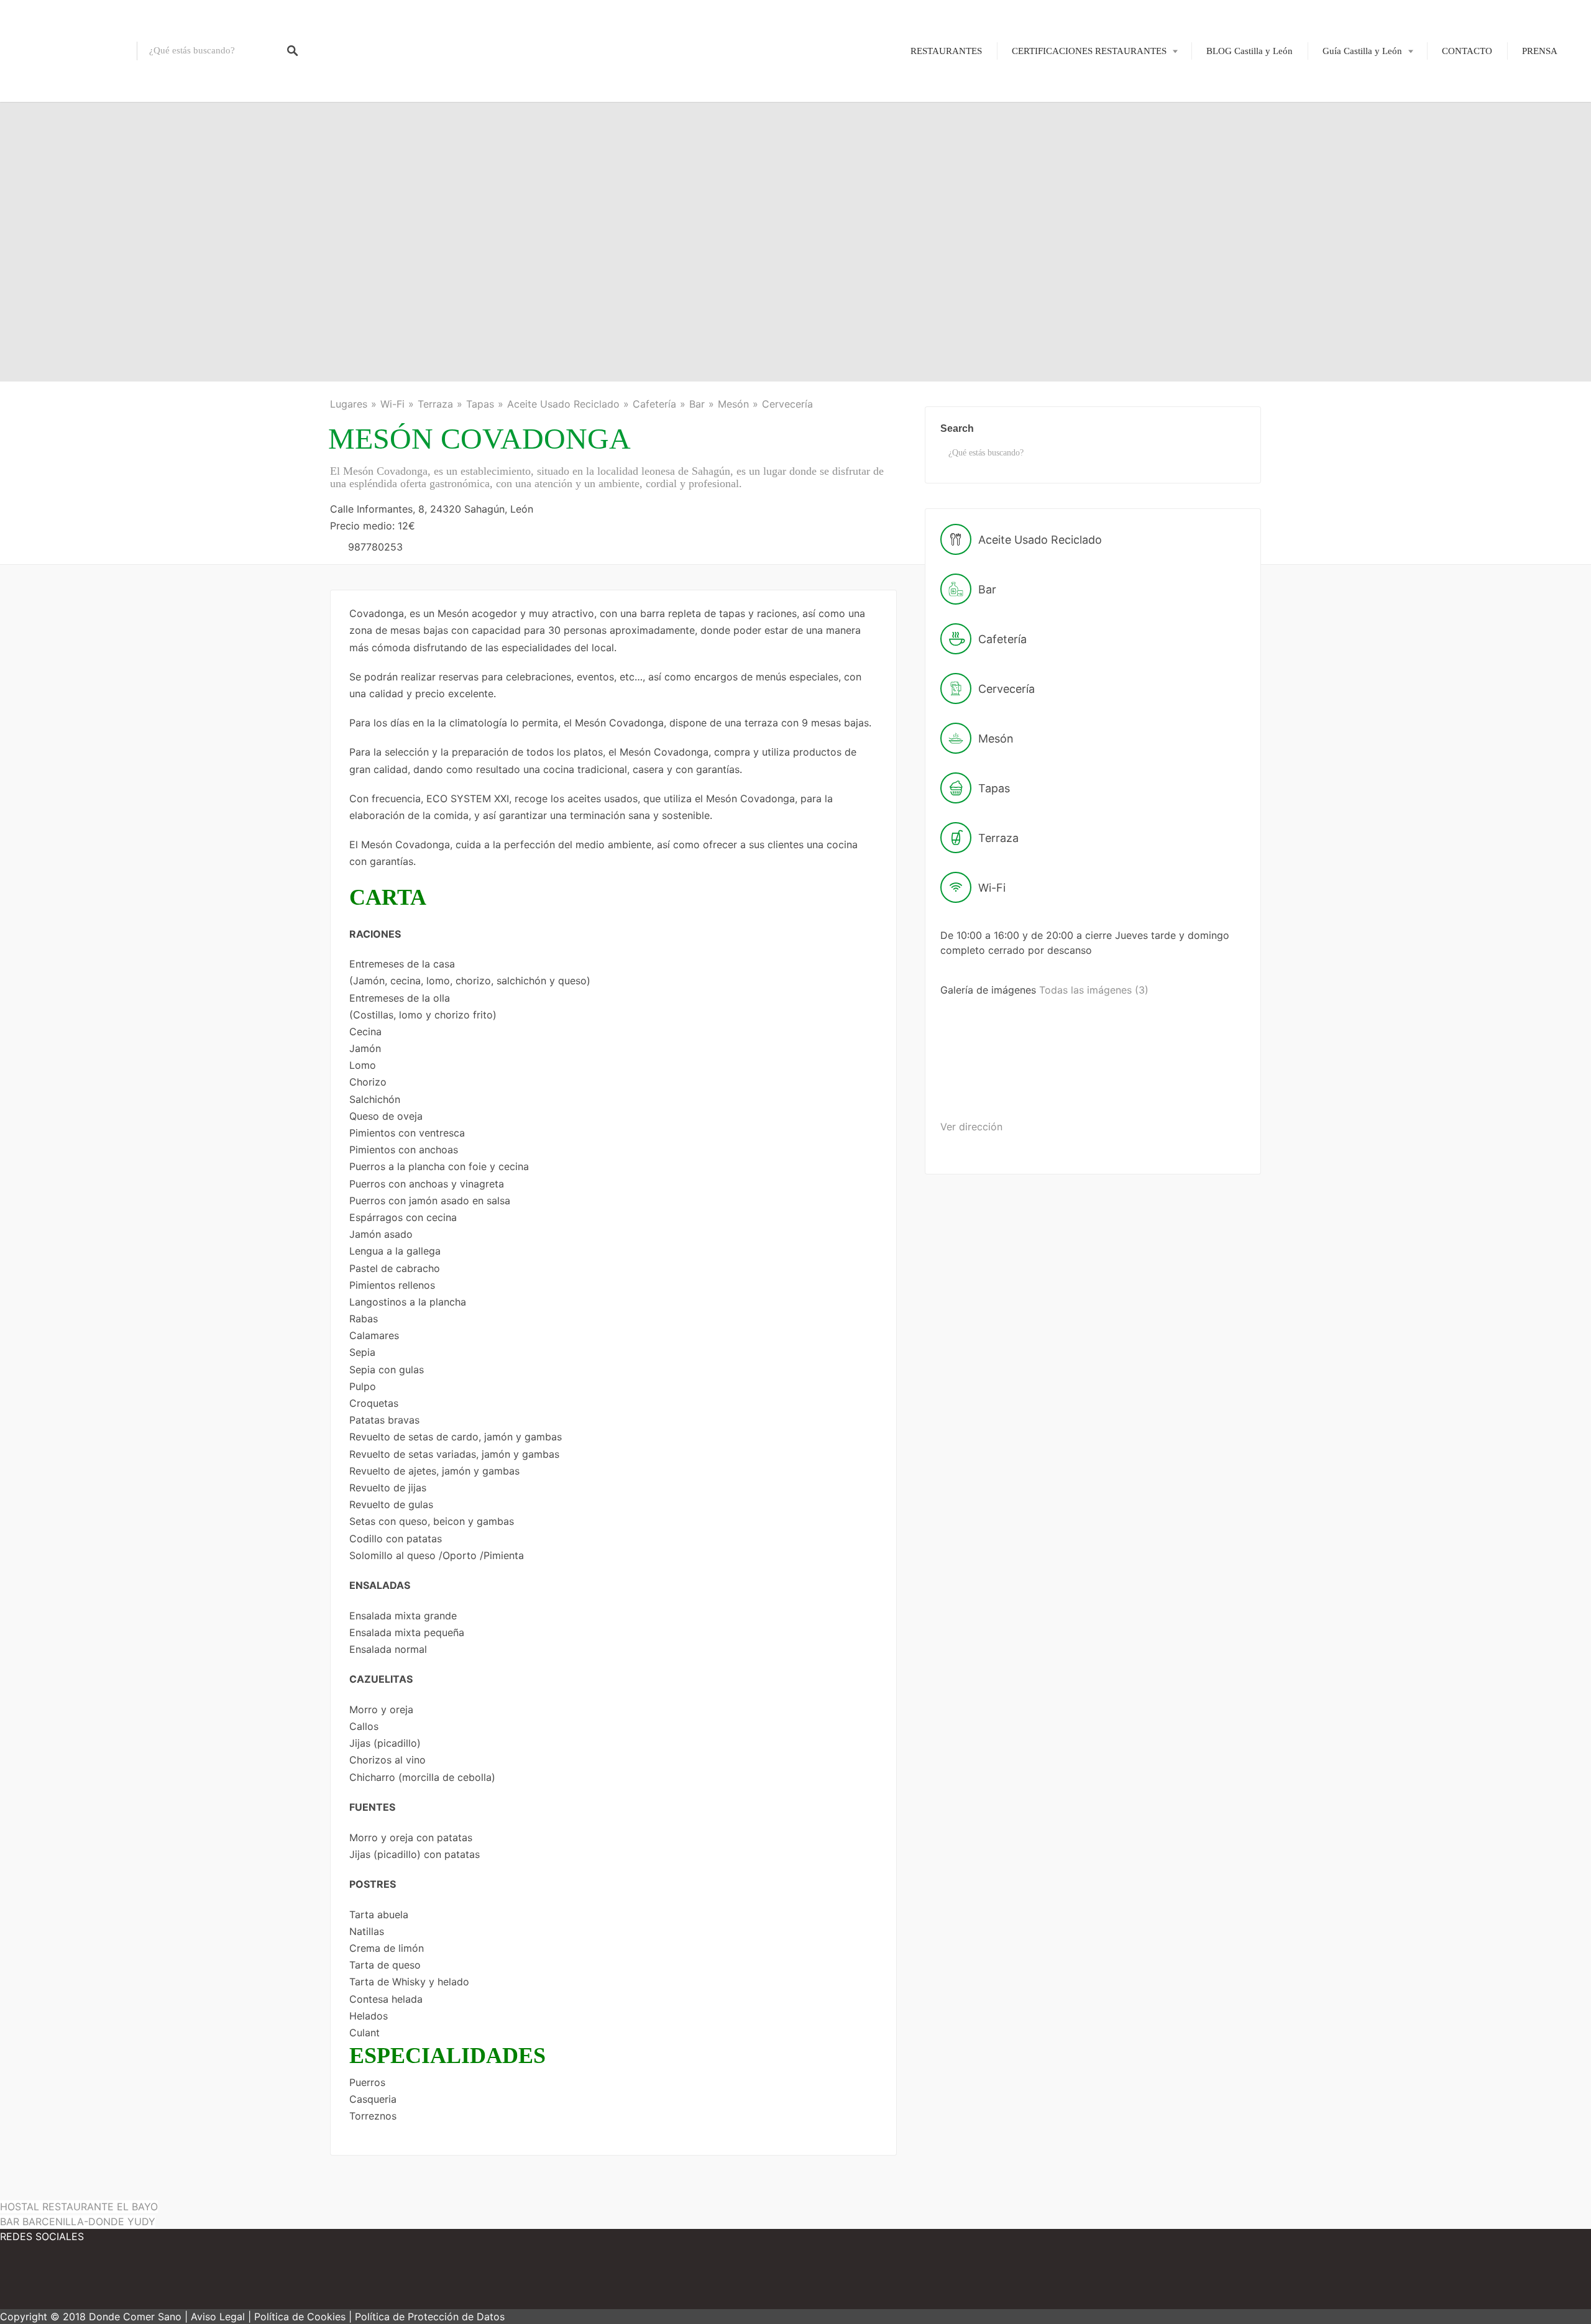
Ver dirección (971, 1127)
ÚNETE (1056, 113)
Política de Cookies (300, 2317)
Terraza (435, 404)
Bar (697, 404)
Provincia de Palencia (1355, 156)
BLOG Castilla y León (1249, 51)
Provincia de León (1349, 135)
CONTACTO (1467, 51)
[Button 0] (293, 51)
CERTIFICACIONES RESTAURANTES (1089, 51)
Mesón (733, 404)
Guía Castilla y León (1362, 51)
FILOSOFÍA (1065, 92)
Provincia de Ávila (1350, 92)
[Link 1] (68, 51)
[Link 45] (112, 2281)
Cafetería (654, 404)
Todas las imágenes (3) (1094, 990)
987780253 (375, 547)
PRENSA (1540, 51)
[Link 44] (37, 2281)
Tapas (480, 404)
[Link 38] (988, 1087)
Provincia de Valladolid (1359, 242)
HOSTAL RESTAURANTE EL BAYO (79, 2207)
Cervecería (787, 404)
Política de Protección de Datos (430, 2317)
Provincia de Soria (1349, 221)
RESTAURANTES (946, 51)
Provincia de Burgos (1353, 113)
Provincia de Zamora (1354, 263)
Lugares (349, 404)
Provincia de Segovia (1355, 199)
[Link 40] (1180, 1087)
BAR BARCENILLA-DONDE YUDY (78, 2221)
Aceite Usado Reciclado (563, 404)
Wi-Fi (392, 404)
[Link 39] (1085, 1087)
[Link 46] (186, 2281)
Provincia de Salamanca (1360, 178)
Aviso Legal (218, 2317)
